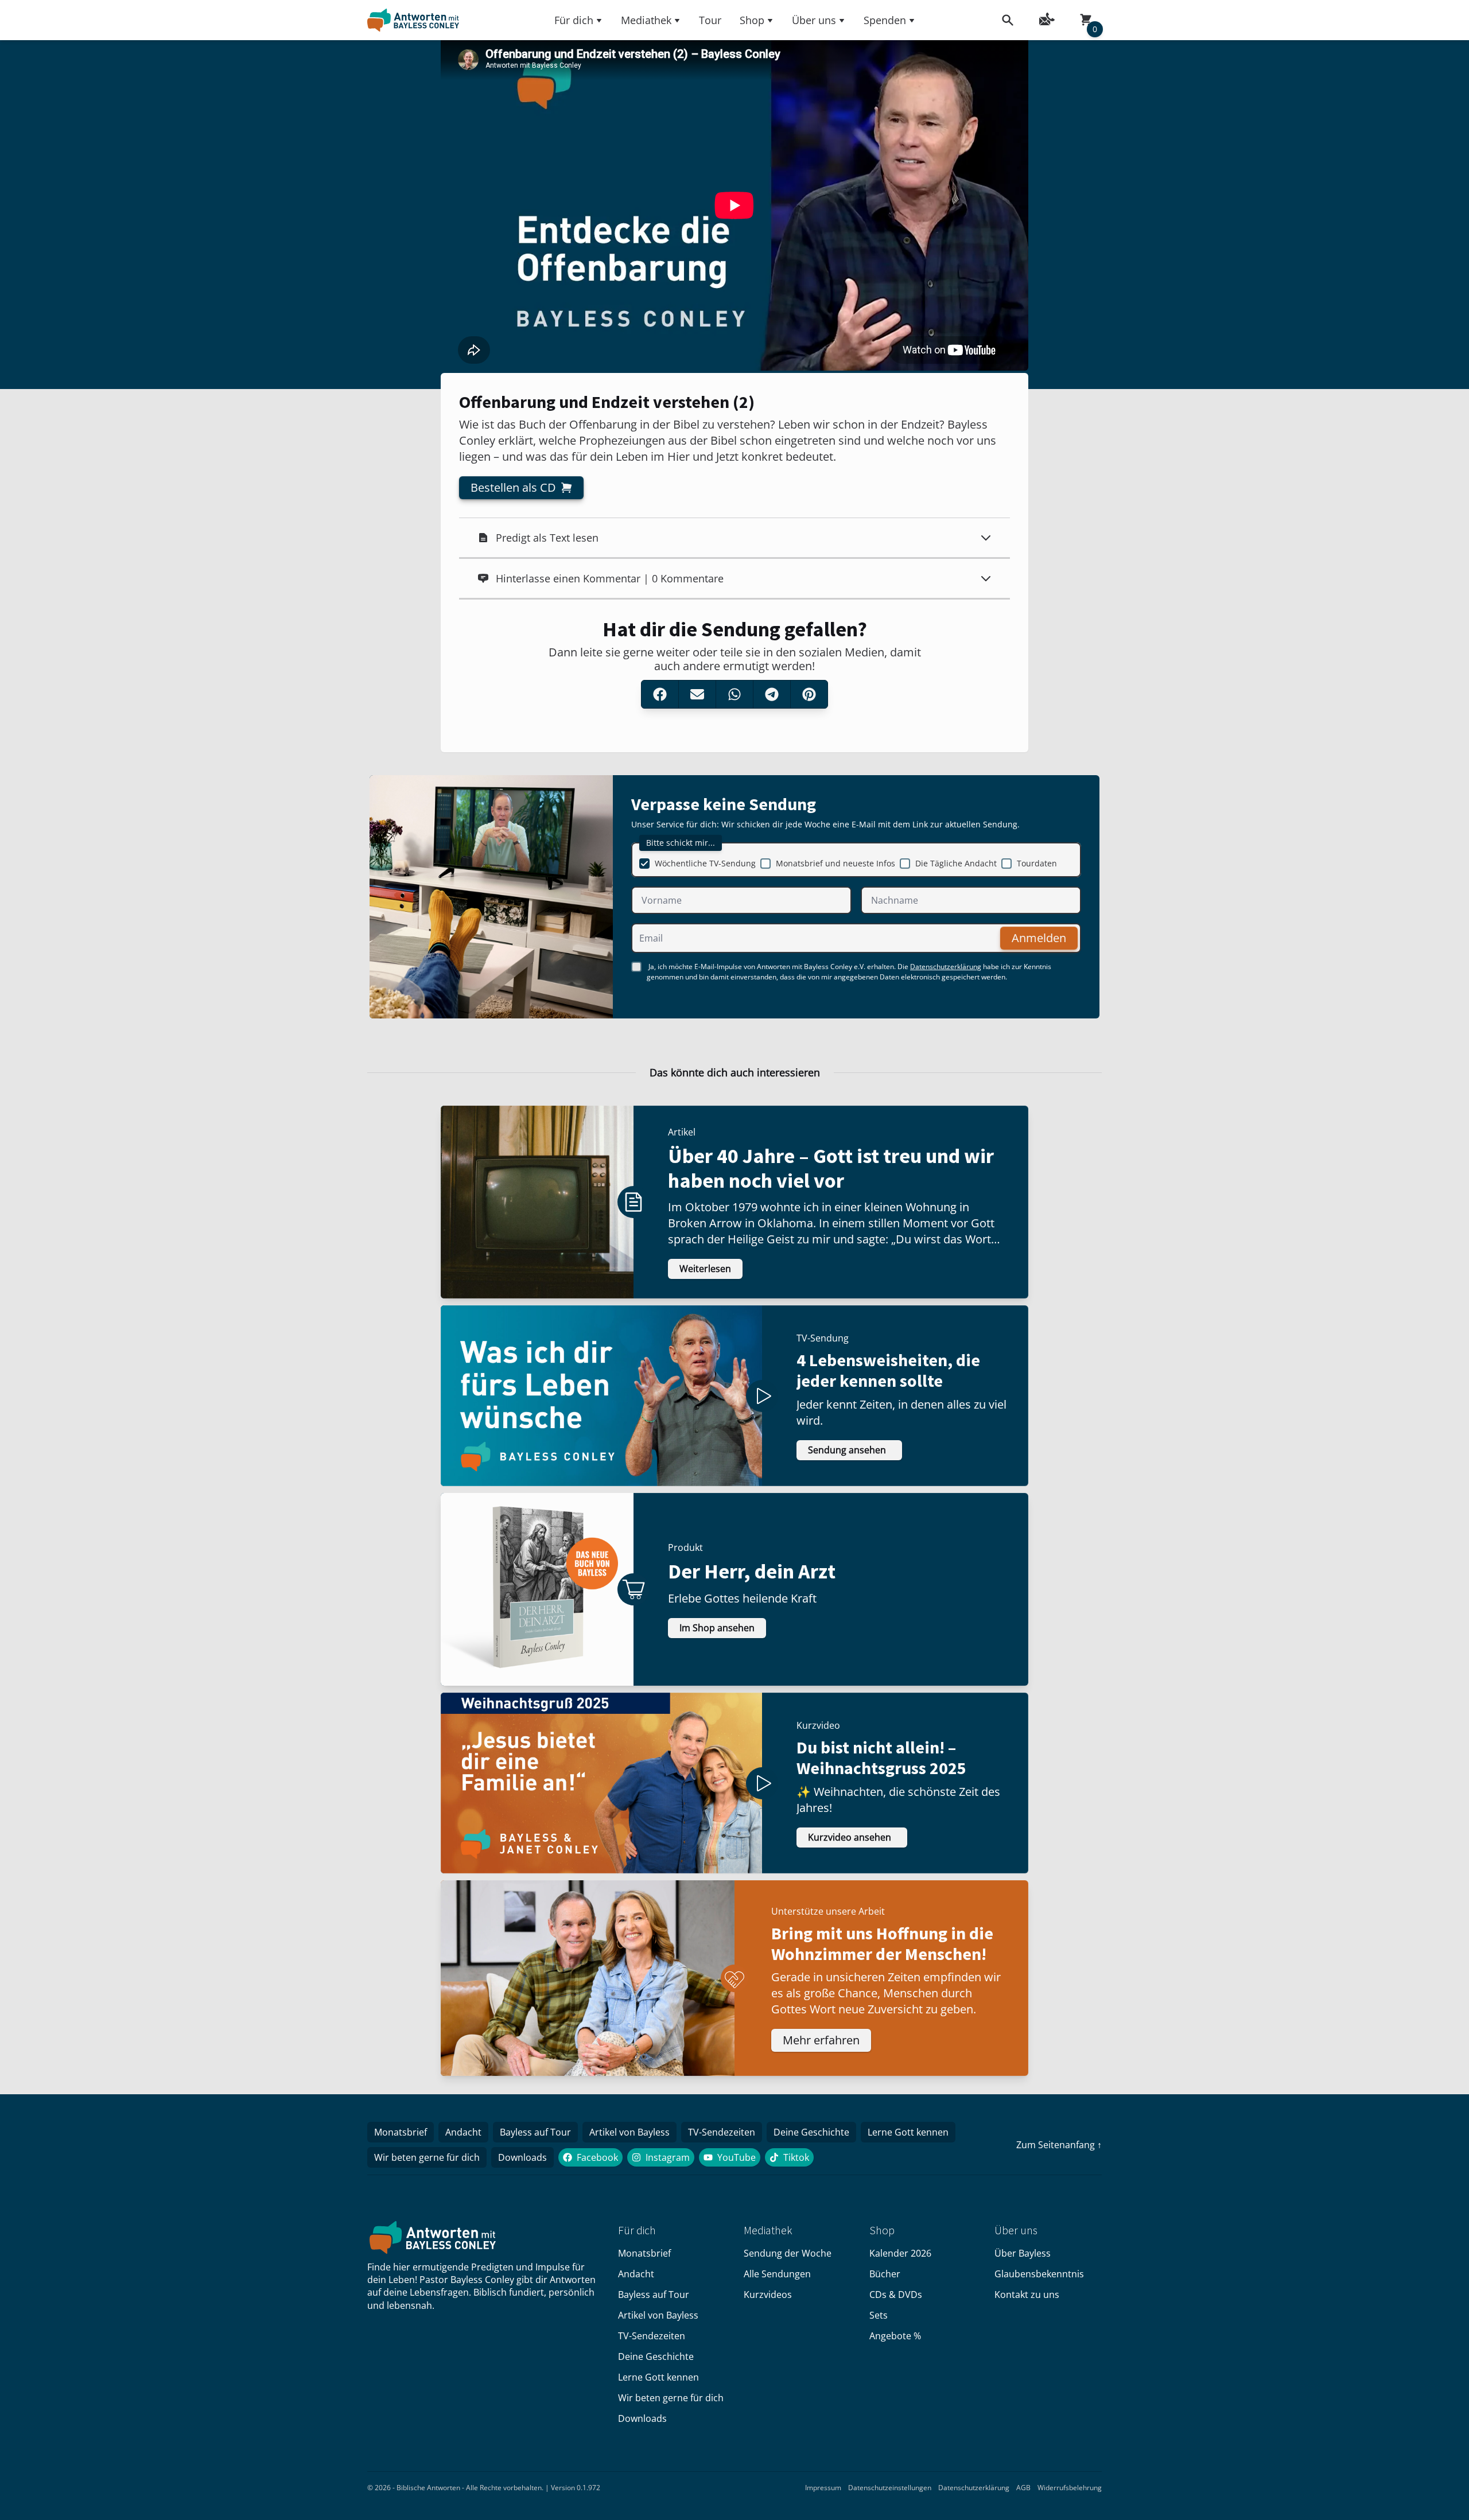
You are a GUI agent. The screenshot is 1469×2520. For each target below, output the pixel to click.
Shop (752, 20)
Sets (879, 2315)
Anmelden (1039, 938)
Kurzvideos (768, 2295)
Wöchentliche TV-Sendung (705, 863)
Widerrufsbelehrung (1070, 2488)
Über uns (814, 20)
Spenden (885, 20)
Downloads (522, 2157)
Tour (710, 20)
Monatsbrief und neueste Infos (835, 863)
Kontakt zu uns (1027, 2295)
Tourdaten (1037, 863)
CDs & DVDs (896, 2295)
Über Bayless (1023, 2253)
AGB (1023, 2488)
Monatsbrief (401, 2132)
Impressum (823, 2488)
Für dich (574, 20)
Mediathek (646, 20)
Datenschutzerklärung (946, 967)
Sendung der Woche (788, 2253)
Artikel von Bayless (629, 2132)
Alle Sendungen (777, 2274)
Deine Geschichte (811, 2132)
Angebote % (895, 2336)
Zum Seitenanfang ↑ (1059, 2145)
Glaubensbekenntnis (1039, 2274)
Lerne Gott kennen (908, 2132)
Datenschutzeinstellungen (890, 2488)
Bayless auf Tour (535, 2132)
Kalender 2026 (900, 2253)
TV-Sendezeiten (722, 2132)
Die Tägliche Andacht (956, 863)
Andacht (463, 2132)
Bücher (885, 2274)
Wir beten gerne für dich (427, 2157)
